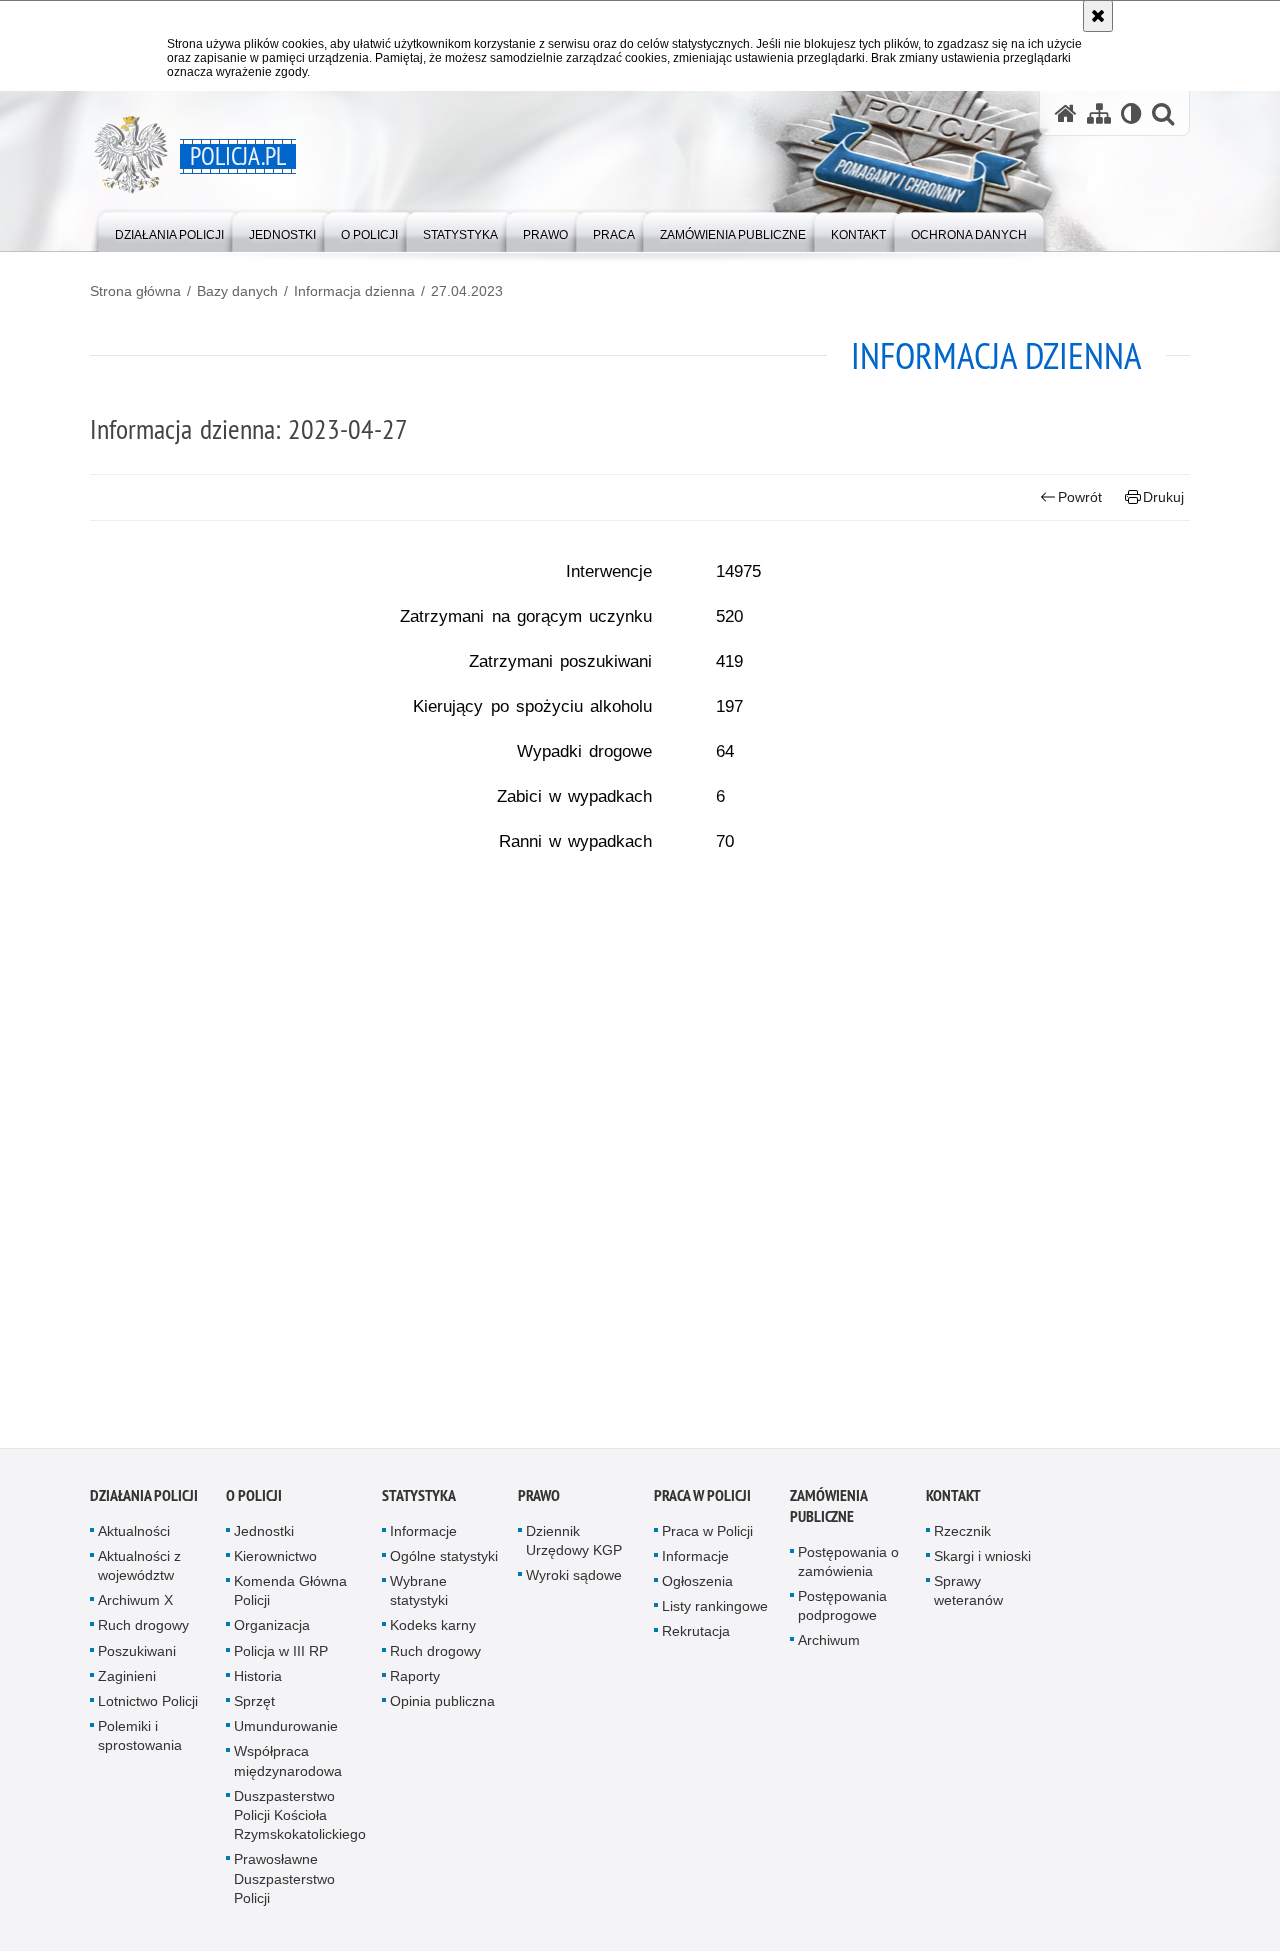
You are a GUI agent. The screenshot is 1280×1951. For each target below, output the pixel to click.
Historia (258, 1682)
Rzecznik (962, 1537)
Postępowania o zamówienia (848, 1567)
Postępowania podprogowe (842, 1611)
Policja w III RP (281, 1657)
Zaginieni (127, 1682)
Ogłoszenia (697, 1587)
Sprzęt (254, 1707)
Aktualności (134, 1537)
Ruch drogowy (143, 1631)
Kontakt (953, 1501)
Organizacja (272, 1631)
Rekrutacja (696, 1637)
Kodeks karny (433, 1631)
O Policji (254, 1501)
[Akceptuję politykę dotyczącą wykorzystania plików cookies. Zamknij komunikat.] (1098, 16)
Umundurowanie (286, 1732)
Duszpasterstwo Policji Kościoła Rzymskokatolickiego (300, 1821)
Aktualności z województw (139, 1571)
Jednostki (264, 1537)
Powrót (1080, 497)
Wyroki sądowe (574, 1581)
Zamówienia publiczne (828, 1512)
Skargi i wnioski (982, 1562)
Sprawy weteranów (968, 1596)
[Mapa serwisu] (1099, 113)
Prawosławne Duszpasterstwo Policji (284, 1884)
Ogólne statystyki (444, 1562)
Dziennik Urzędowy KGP (574, 1546)
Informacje (423, 1537)
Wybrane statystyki (419, 1596)
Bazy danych (237, 291)
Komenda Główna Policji (290, 1596)
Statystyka (419, 1501)
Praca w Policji (702, 1501)
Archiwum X (135, 1606)
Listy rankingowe (715, 1612)
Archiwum (829, 1646)
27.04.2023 (467, 291)
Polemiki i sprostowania (140, 1741)
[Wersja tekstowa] (1131, 113)
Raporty (415, 1682)
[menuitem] (169, 230)
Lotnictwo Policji (148, 1707)
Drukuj (1163, 497)
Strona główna (135, 291)
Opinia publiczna (442, 1707)
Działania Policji (144, 1501)
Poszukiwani (137, 1657)
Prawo (539, 1501)
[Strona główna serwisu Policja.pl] (1066, 113)
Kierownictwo (275, 1562)
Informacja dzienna (354, 291)
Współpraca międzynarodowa (288, 1766)
